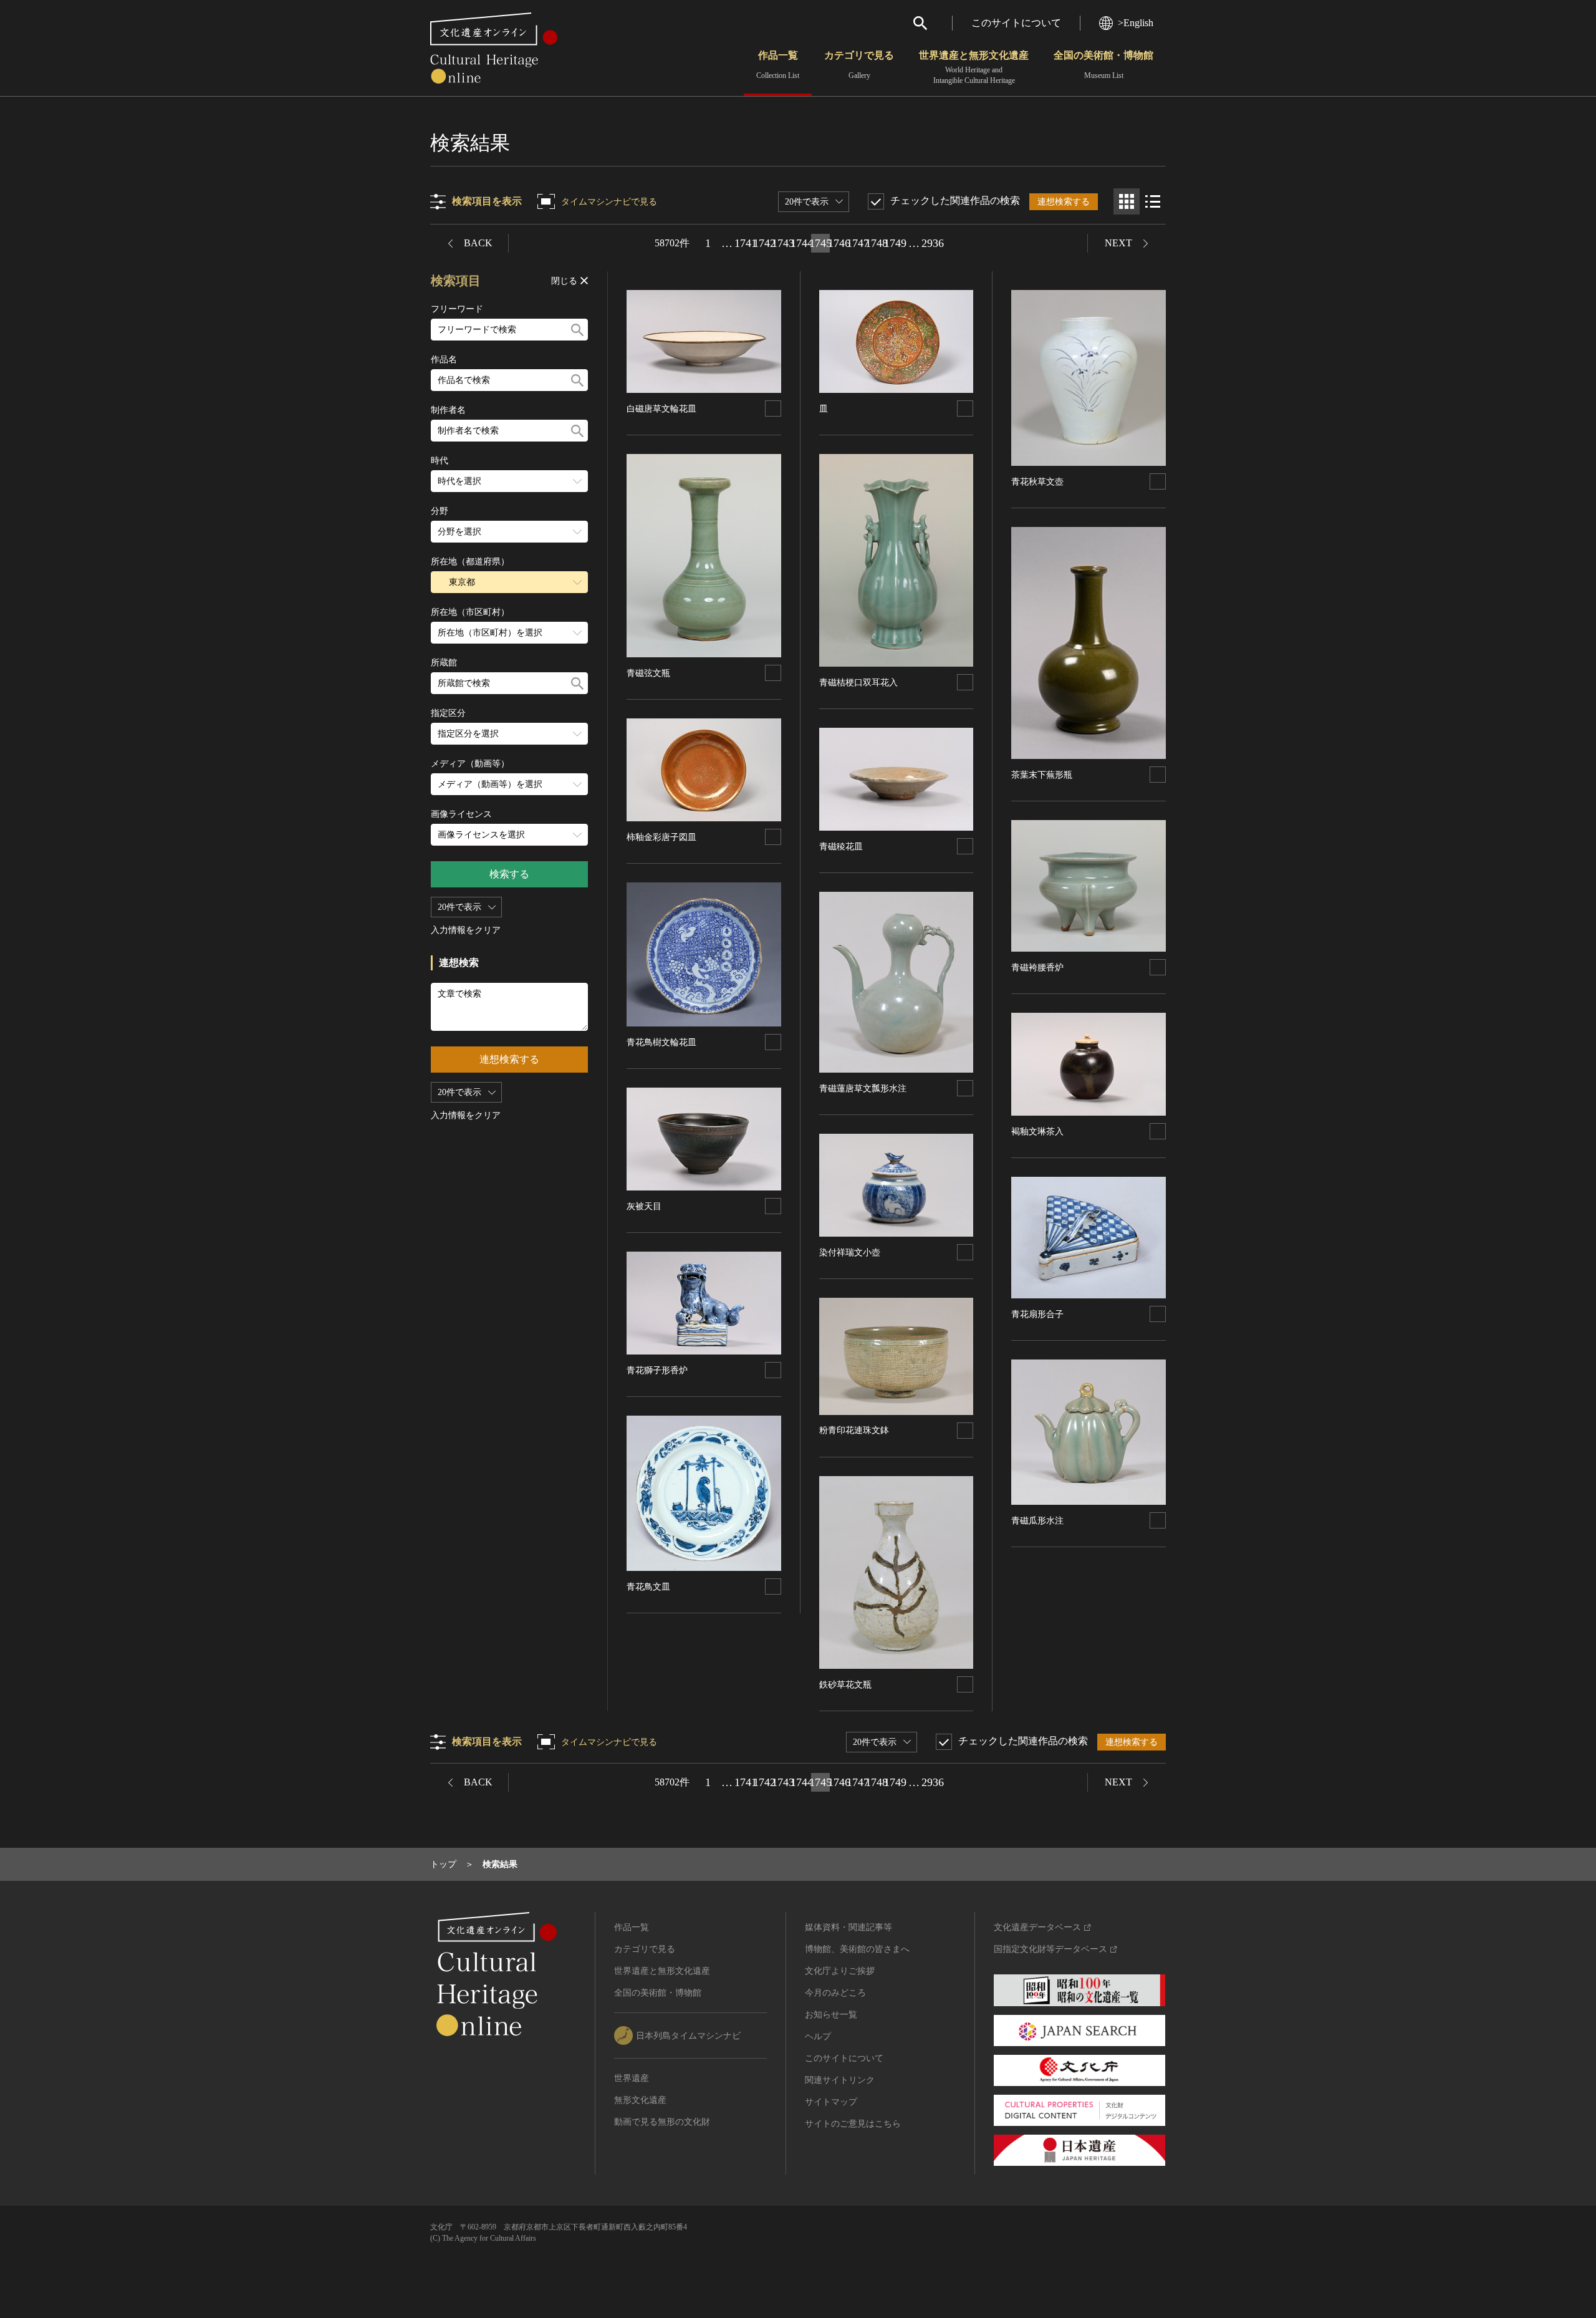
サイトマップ (831, 2102)
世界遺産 (632, 2078)
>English (1136, 23)
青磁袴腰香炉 (1037, 968)
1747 (858, 243)
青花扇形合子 (1037, 1314)
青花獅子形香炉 (657, 1370)
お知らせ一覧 (831, 2015)
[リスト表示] (1153, 201)
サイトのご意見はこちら (853, 2124)
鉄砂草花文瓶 (845, 1685)
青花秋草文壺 (1037, 482)
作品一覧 (778, 65)
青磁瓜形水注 (1037, 1521)
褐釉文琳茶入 (1037, 1132)
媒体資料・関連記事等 (848, 1927)
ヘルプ (818, 2036)
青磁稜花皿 (841, 847)
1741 (746, 243)
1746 (839, 243)
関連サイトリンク (840, 2080)
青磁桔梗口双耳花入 (858, 683)
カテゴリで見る (859, 65)
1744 (802, 243)
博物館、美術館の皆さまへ (857, 1949)
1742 (764, 243)
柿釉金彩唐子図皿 (661, 837)
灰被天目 (644, 1206)
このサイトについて (1016, 23)
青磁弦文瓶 (648, 673)
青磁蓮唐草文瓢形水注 (863, 1089)
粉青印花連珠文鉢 (854, 1430)
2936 (933, 243)
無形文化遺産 (640, 2100)
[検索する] (577, 330)
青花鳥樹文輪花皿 (661, 1042)
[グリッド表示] (1127, 201)
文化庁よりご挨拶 (840, 1971)
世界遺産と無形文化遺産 (974, 67)
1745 (820, 243)
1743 (783, 243)
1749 (895, 243)
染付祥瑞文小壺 (850, 1253)
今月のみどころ (835, 1993)
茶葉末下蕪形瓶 (1042, 775)
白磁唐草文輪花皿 (661, 409)
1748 (877, 243)
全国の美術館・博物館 (1103, 65)
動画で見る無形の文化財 (662, 2122)
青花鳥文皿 (648, 1587)
